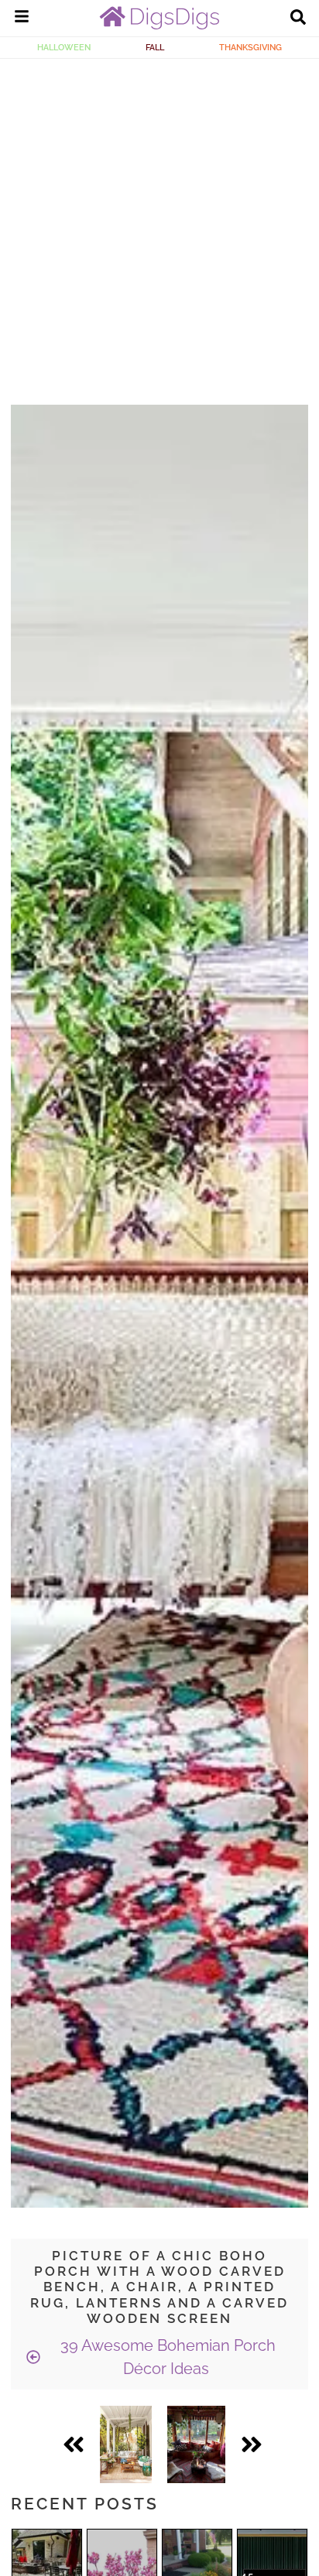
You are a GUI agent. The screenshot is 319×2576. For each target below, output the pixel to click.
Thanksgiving (250, 47)
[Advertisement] (159, 226)
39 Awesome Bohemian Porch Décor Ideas (166, 2357)
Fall (155, 47)
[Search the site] (298, 19)
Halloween (64, 47)
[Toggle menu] (22, 19)
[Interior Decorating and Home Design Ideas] (159, 26)
